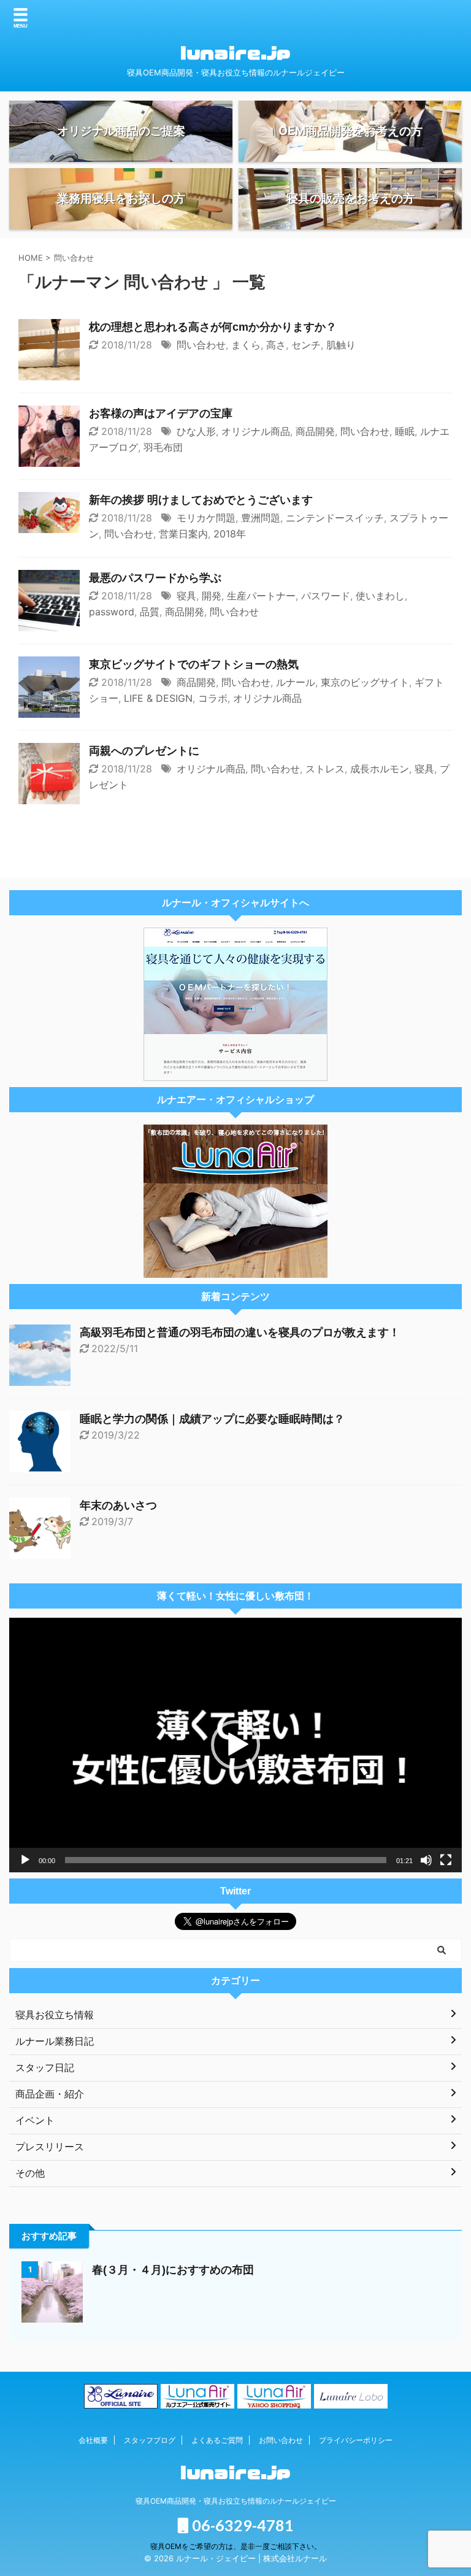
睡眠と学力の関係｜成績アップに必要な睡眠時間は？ (212, 1419)
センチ (306, 345)
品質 (150, 612)
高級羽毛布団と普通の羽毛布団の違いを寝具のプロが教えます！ (240, 1332)
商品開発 (315, 431)
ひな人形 (196, 431)
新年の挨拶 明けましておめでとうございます (201, 500)
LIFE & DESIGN (158, 698)
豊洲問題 (261, 518)
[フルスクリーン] (446, 1860)
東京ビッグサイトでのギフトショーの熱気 (194, 664)
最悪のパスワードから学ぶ (155, 578)
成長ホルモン (380, 769)
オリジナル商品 (256, 431)
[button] (235, 1745)
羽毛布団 (163, 447)
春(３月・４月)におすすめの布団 (173, 2270)
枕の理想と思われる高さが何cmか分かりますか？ (213, 327)
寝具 (186, 596)
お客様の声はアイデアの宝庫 (161, 413)
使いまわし (380, 596)
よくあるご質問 (217, 2440)
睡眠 (405, 431)
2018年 (230, 534)
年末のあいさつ (118, 1505)
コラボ (213, 698)
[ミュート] (426, 1860)
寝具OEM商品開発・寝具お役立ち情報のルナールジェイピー (236, 2501)
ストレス (325, 769)
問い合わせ (201, 345)
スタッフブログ (150, 2440)
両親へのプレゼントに (144, 751)
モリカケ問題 (206, 518)
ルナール (296, 682)
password (112, 612)
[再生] (25, 1860)
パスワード (326, 596)
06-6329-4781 (241, 2525)
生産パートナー (261, 596)
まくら (246, 345)
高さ (276, 345)
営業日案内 (183, 534)
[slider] (226, 1860)
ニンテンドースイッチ (335, 518)
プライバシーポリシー (356, 2440)
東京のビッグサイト (365, 682)
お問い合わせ (281, 2440)
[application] (235, 1745)
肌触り (341, 345)
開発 (212, 596)
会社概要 (93, 2440)
